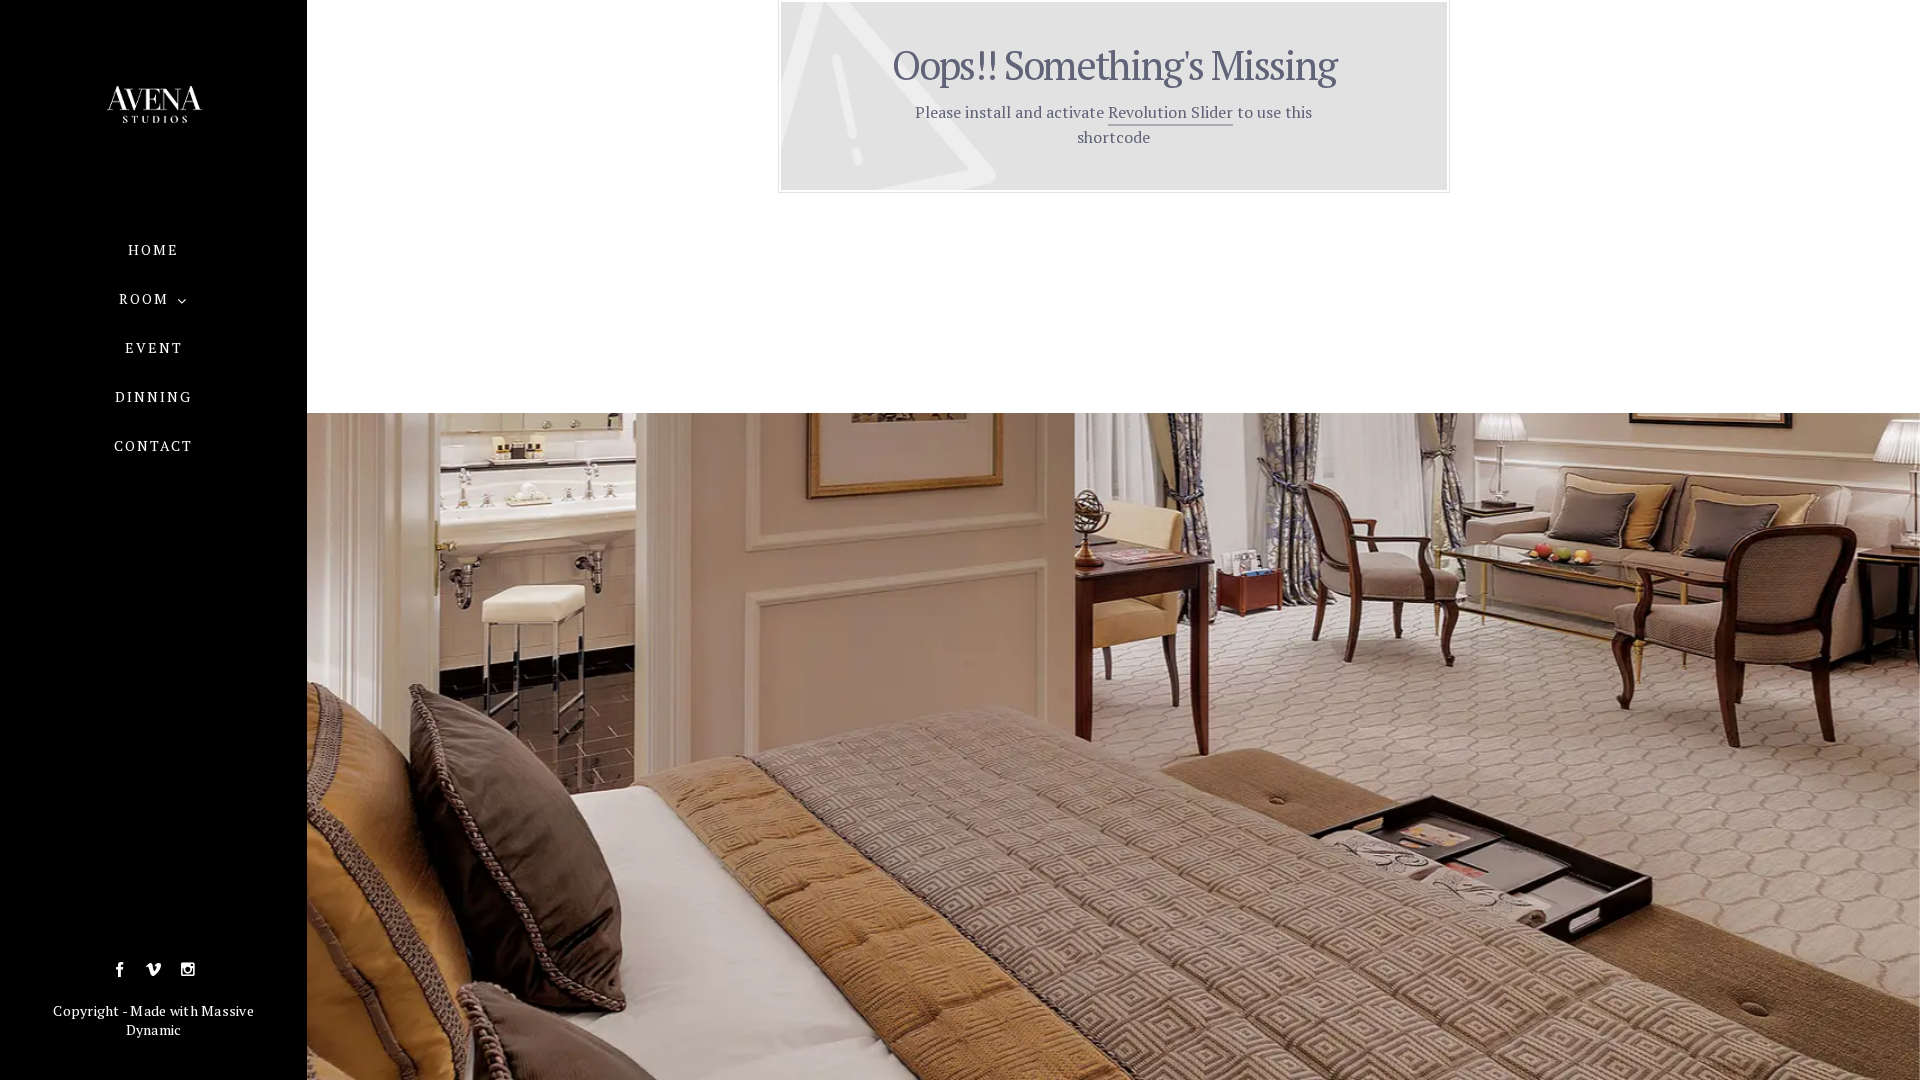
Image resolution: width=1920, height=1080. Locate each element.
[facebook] (119, 970)
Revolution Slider (1170, 112)
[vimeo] (153, 970)
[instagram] (187, 970)
